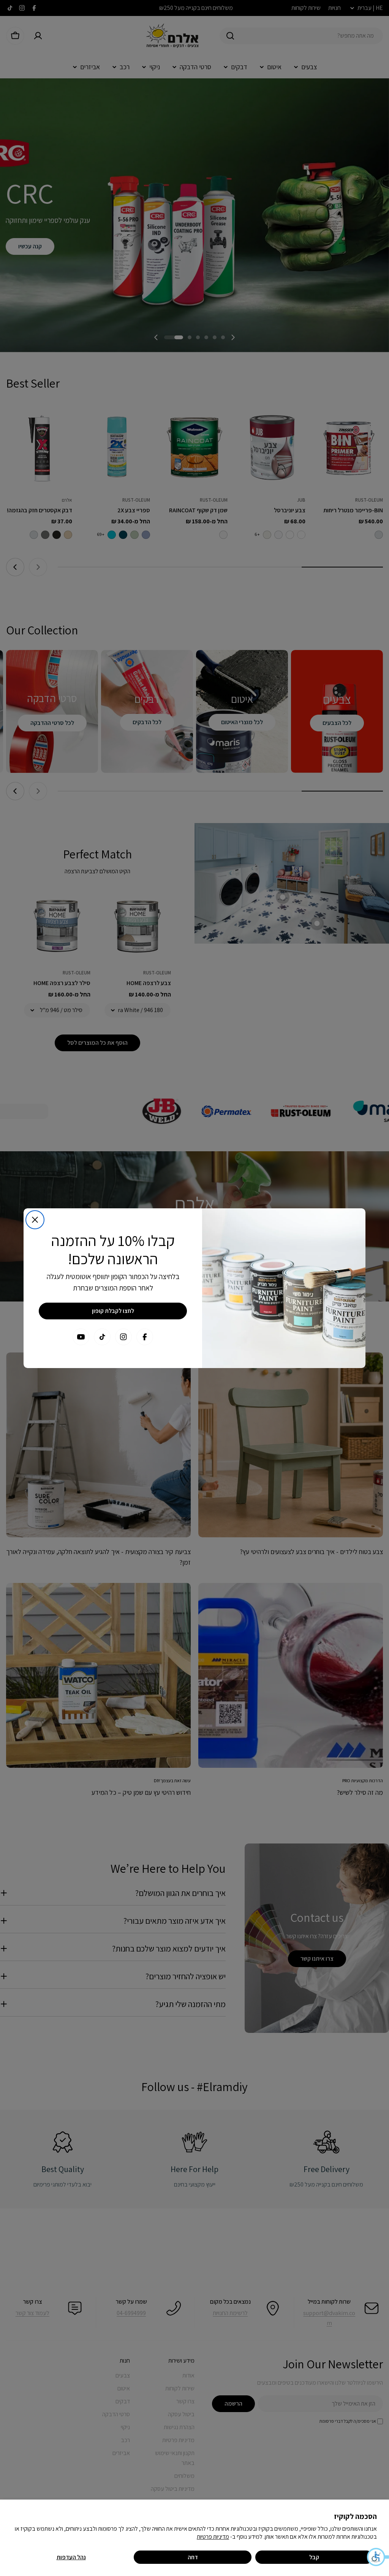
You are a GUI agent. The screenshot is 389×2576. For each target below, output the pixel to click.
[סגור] (35, 1220)
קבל (314, 2557)
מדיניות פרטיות (213, 2537)
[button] (378, 2557)
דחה (193, 2557)
